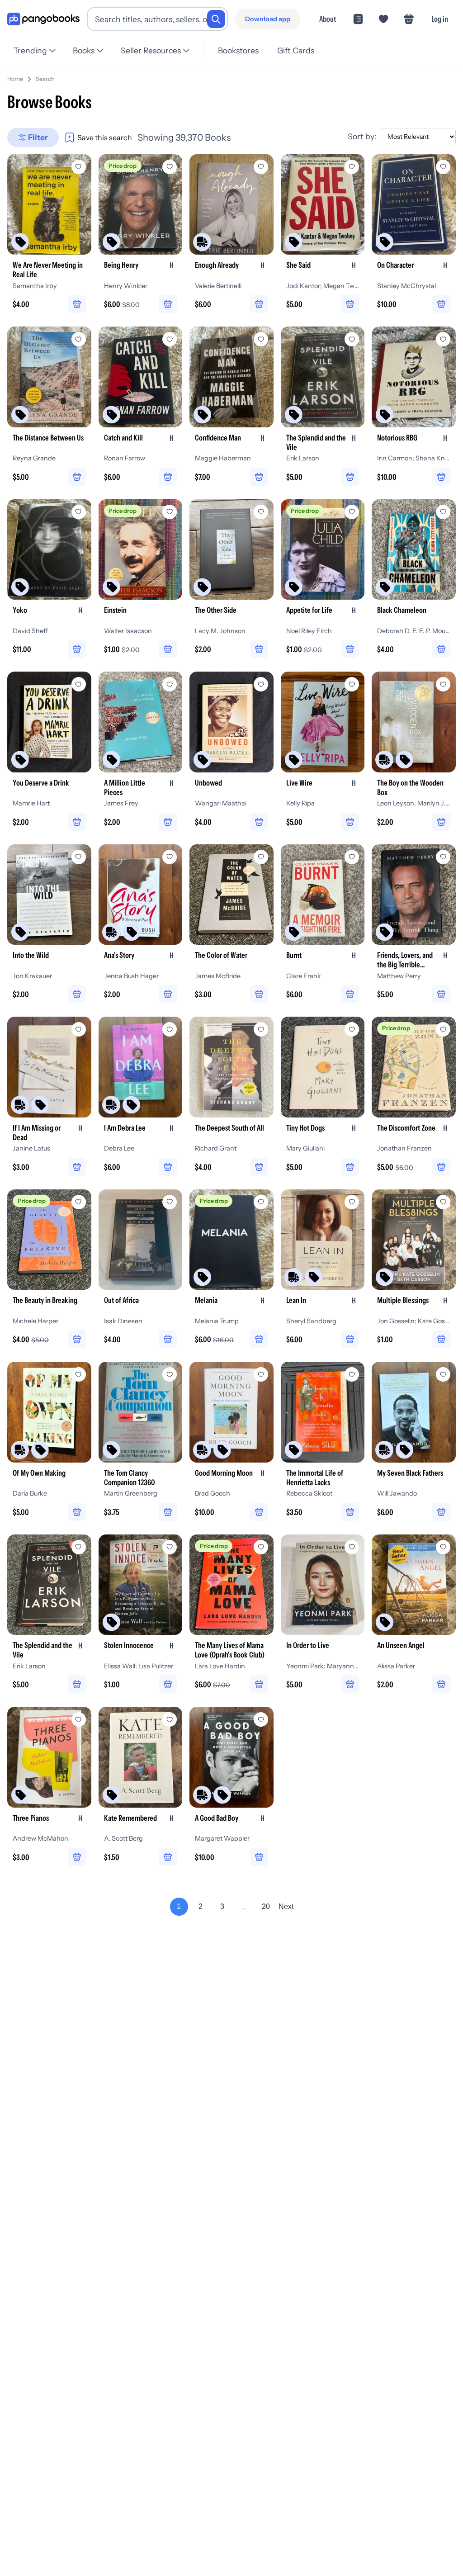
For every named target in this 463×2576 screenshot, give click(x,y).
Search (45, 79)
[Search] (216, 19)
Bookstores (238, 50)
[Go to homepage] (43, 19)
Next (286, 1906)
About (328, 19)
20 (266, 1906)
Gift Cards (296, 50)
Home (15, 79)
